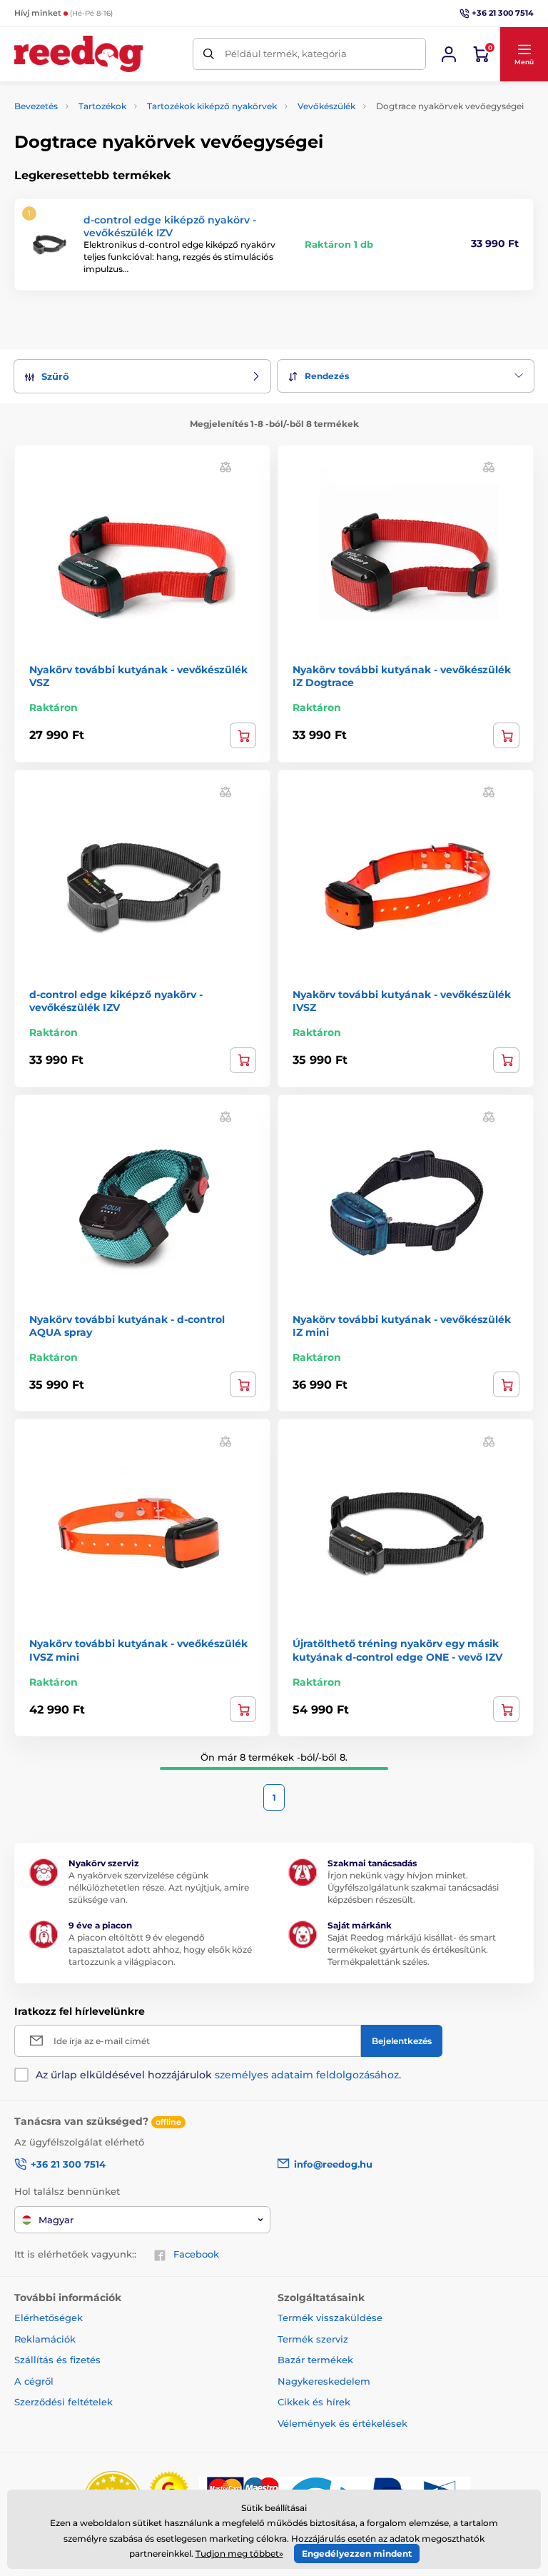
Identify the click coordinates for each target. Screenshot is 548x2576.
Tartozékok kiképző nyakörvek (212, 106)
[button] (524, 54)
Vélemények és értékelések (342, 2423)
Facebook (196, 2254)
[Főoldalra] (78, 54)
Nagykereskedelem (324, 2381)
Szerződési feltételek (64, 2402)
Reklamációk (45, 2339)
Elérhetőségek (49, 2318)
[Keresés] (209, 54)
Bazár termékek (315, 2360)
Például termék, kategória (286, 54)
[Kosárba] (243, 735)
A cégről (34, 2381)
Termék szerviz (313, 2339)
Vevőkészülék (326, 106)
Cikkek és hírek (314, 2402)
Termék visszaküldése (330, 2318)
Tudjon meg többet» (239, 2554)
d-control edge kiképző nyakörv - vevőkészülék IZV (170, 226)
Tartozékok (102, 106)
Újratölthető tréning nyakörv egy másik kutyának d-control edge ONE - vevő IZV (397, 1650)
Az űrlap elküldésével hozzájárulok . (218, 2075)
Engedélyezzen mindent (357, 2554)
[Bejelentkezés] (449, 54)
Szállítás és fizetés (57, 2360)
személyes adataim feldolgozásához (307, 2075)
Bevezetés (36, 106)
